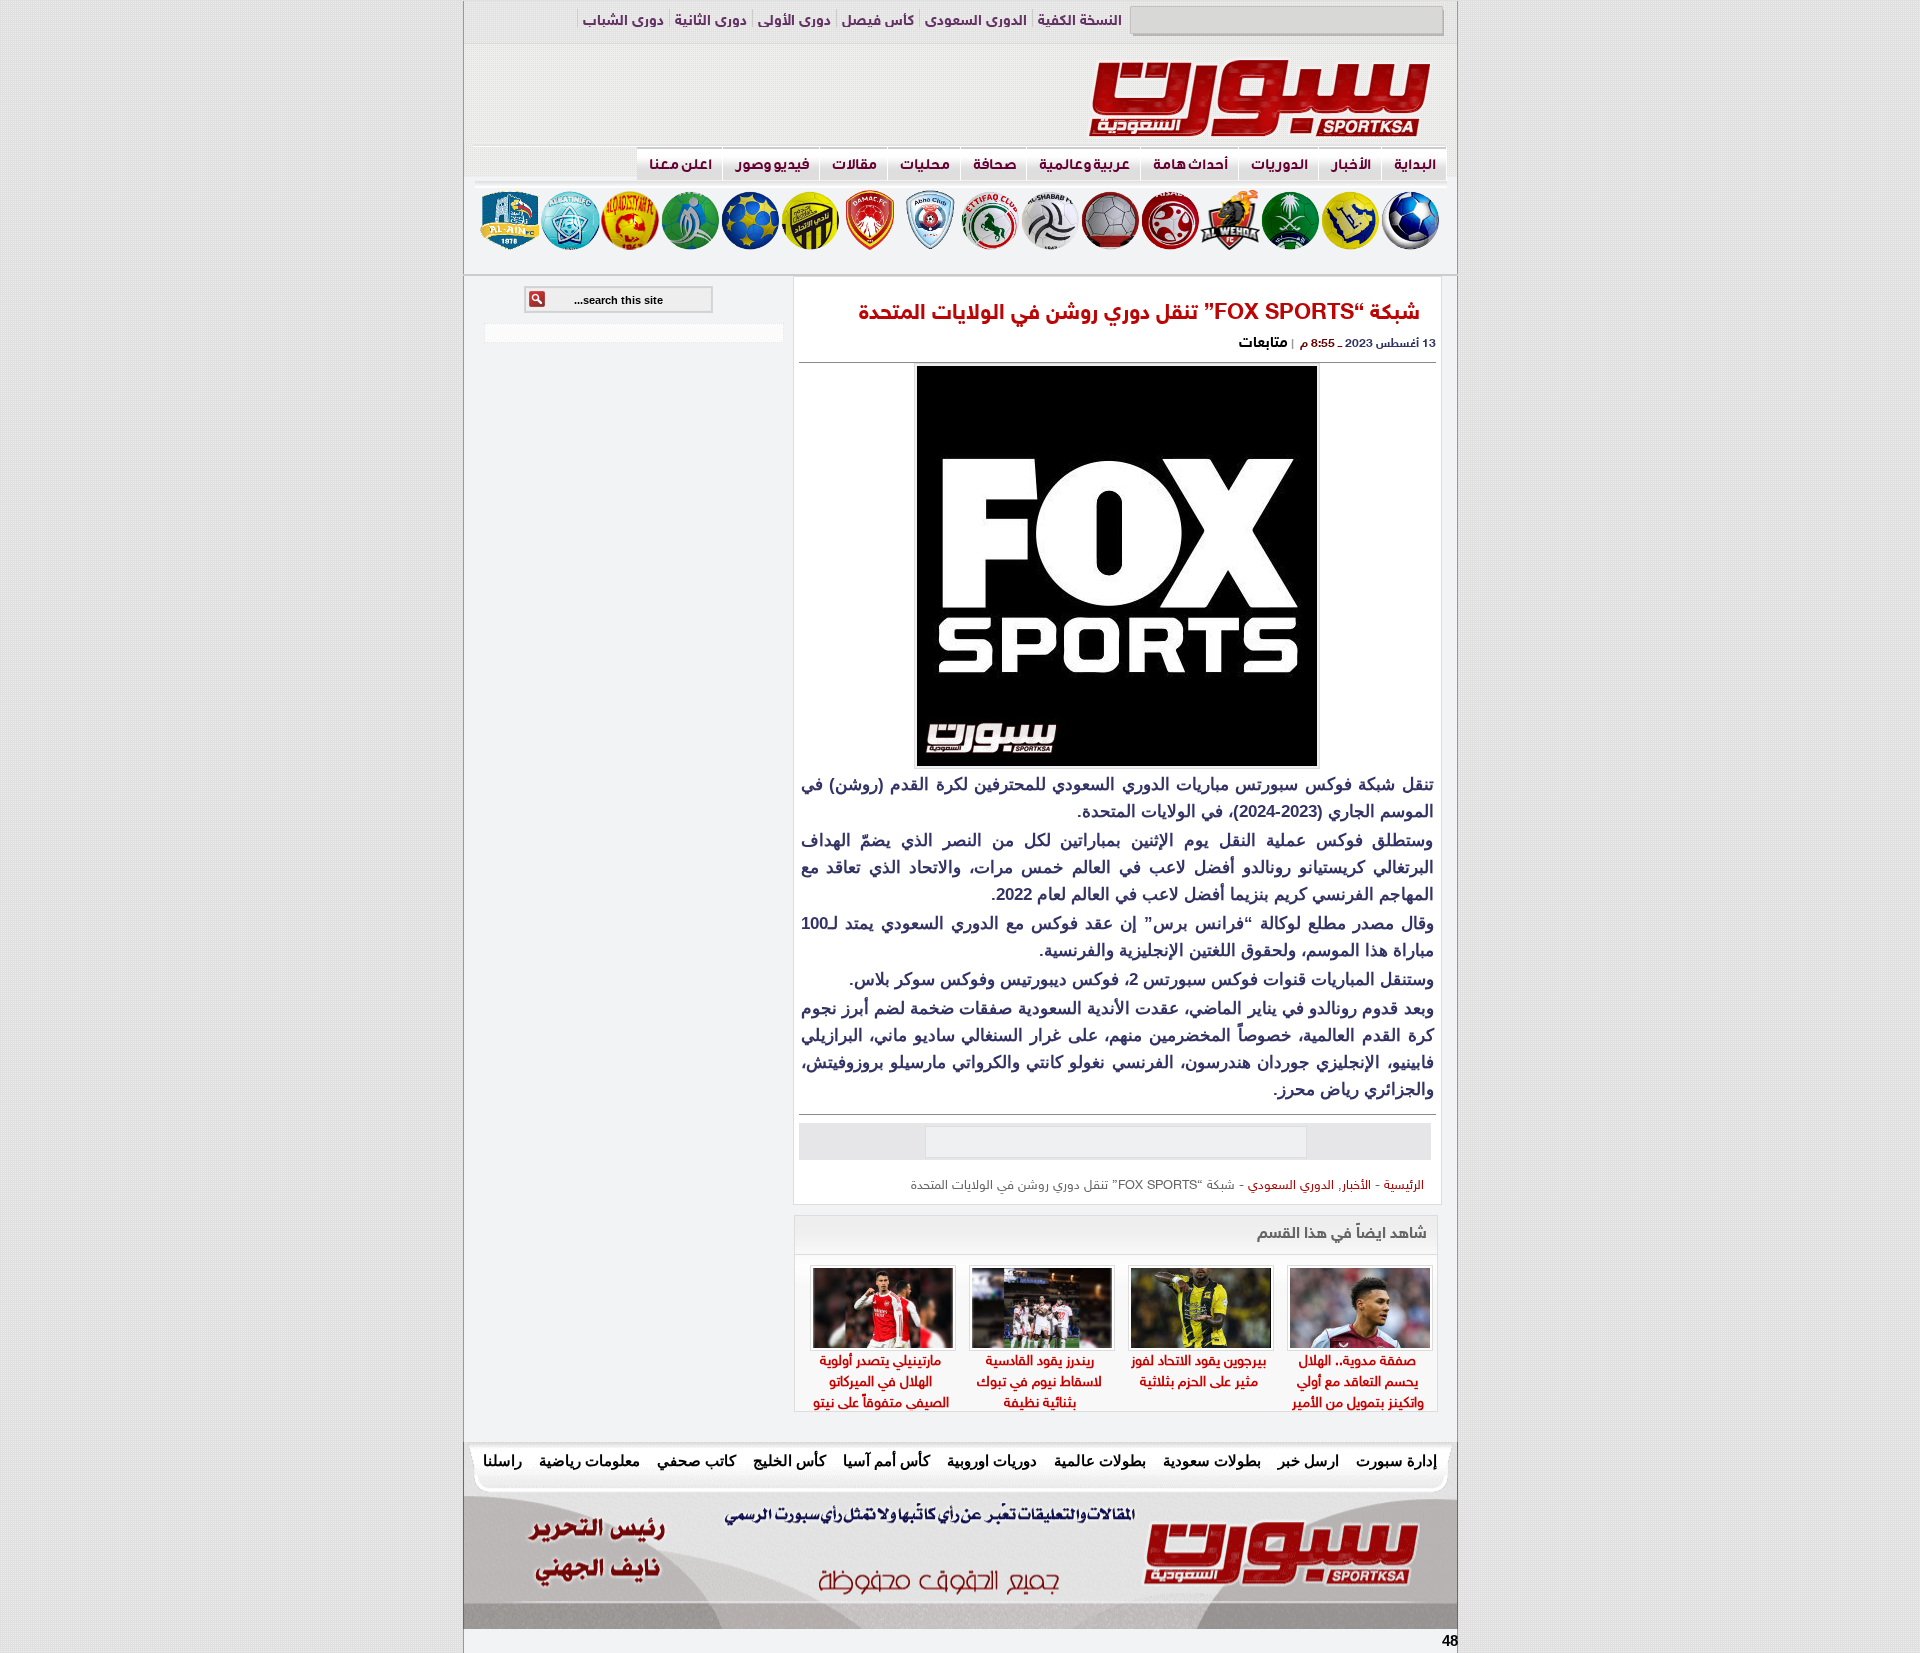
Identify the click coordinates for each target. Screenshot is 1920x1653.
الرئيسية (1404, 1186)
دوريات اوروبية (992, 1460)
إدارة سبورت (1396, 1460)
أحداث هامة (1190, 164)
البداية (1415, 164)
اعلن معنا (680, 164)
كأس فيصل (878, 21)
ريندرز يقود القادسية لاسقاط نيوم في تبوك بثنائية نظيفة (1039, 1382)
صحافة (994, 164)
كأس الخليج (789, 1460)
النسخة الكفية (1080, 21)
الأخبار (1351, 164)
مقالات (854, 164)
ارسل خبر (1308, 1460)
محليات (925, 164)
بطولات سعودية (1212, 1460)
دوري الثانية (711, 21)
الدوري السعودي (976, 21)
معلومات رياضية (589, 1460)
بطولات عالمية (1100, 1460)
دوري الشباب (623, 21)
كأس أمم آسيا (886, 1460)
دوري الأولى (794, 21)
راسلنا (502, 1460)
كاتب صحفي (696, 1460)
